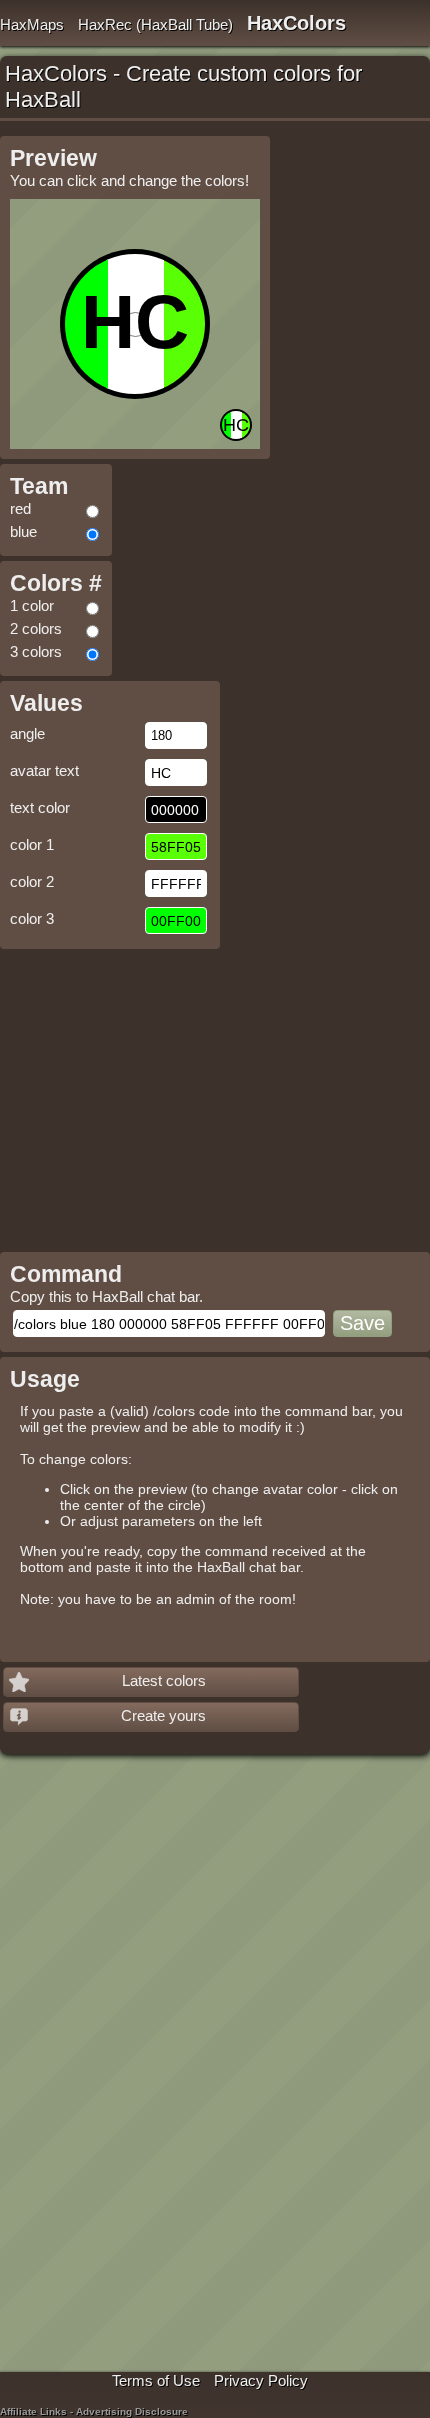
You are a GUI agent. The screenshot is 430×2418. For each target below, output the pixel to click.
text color (40, 807)
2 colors (36, 628)
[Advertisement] (168, 1094)
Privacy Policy (261, 2380)
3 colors (36, 651)
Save (362, 1323)
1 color (32, 605)
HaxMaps (32, 24)
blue (23, 531)
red (20, 508)
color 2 (32, 881)
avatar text (44, 770)
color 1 (32, 844)
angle (27, 733)
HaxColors (296, 23)
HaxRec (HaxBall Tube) (155, 24)
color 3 (32, 918)
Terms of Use (156, 2380)
